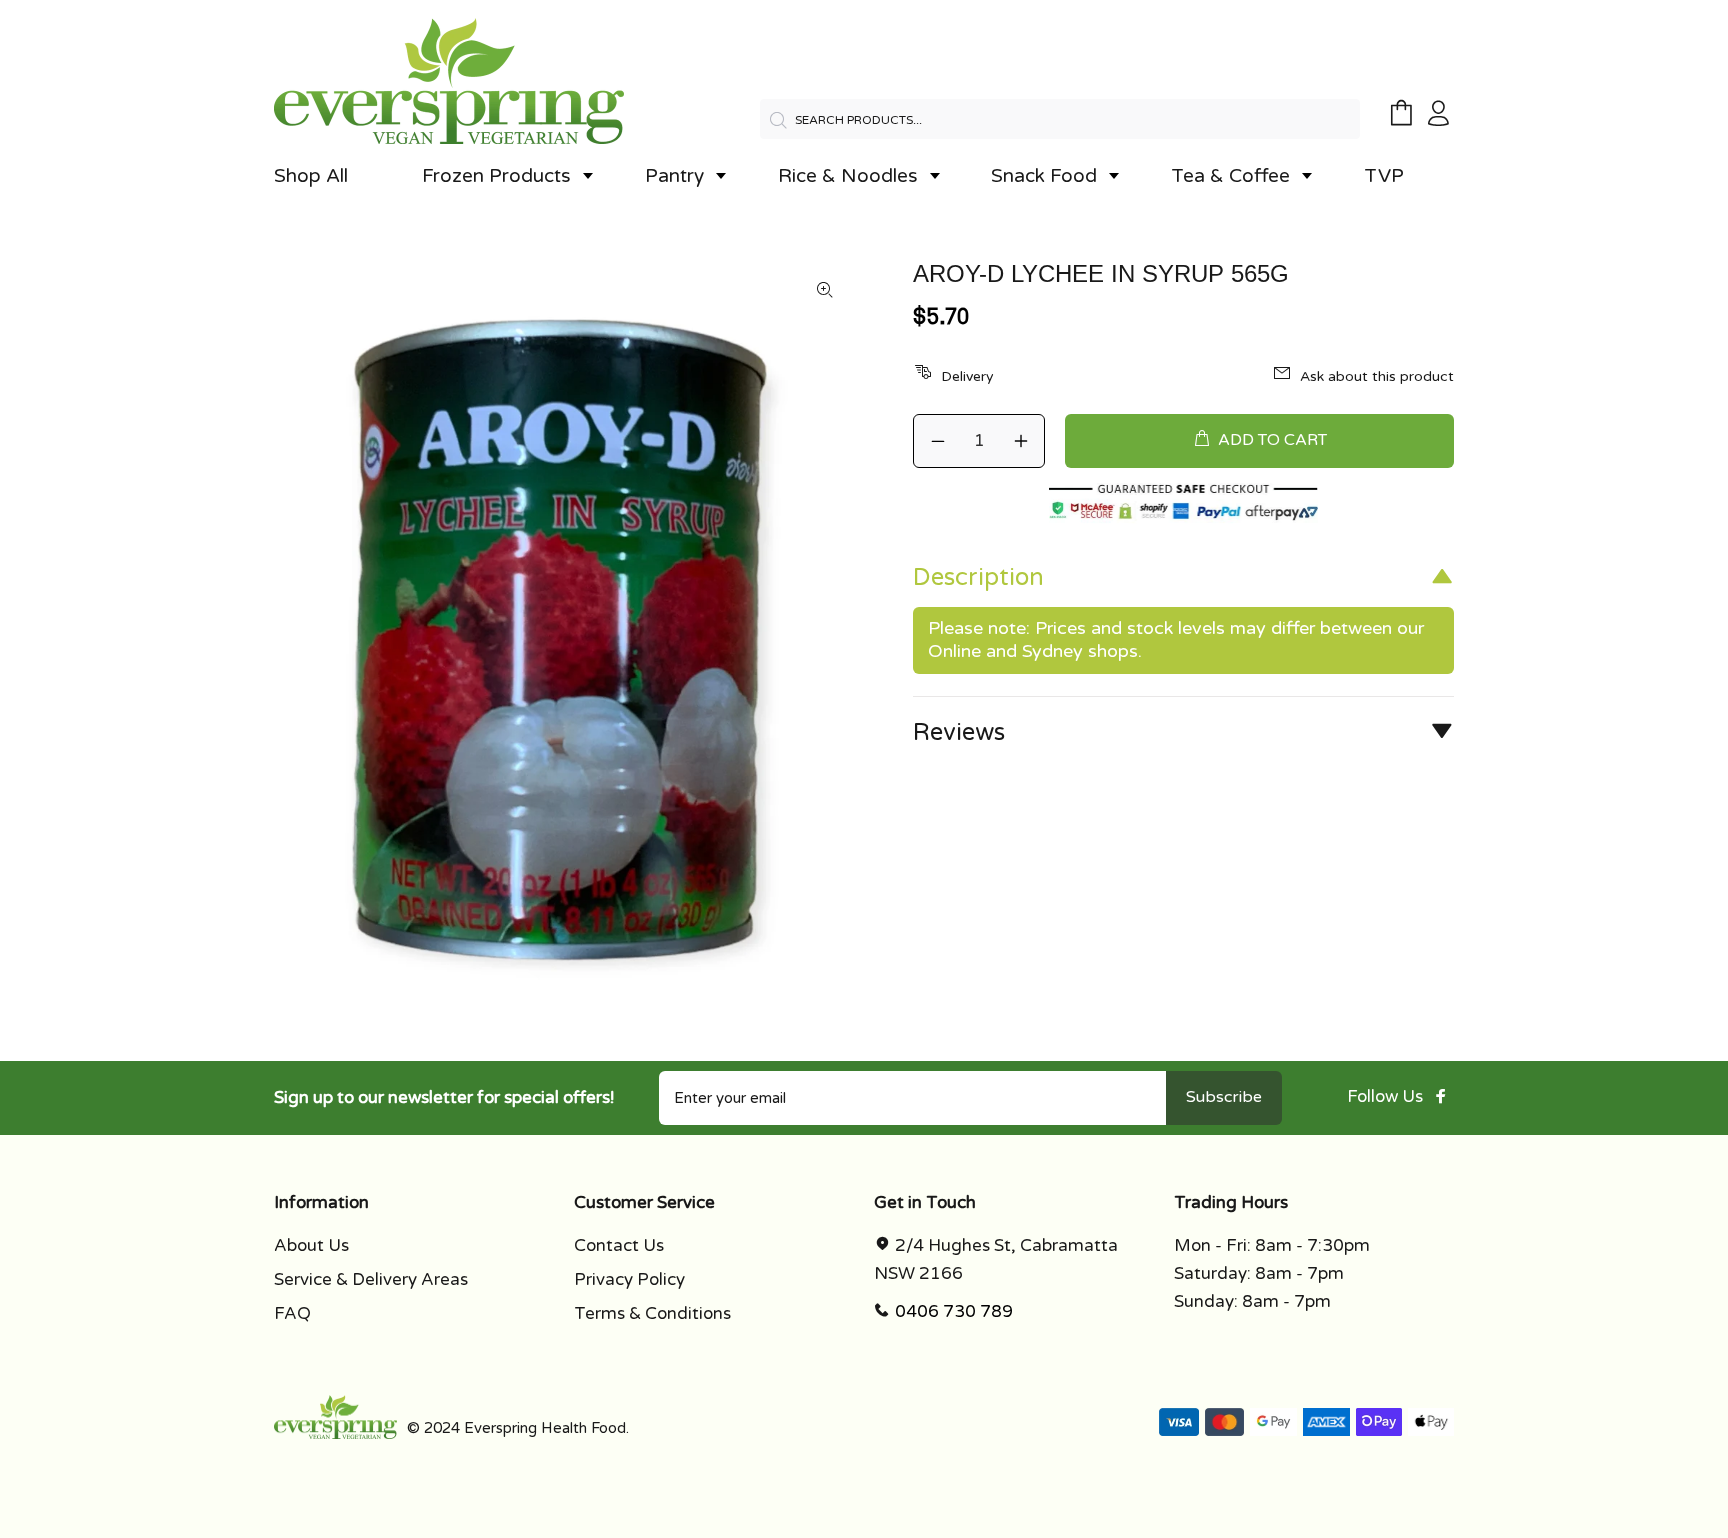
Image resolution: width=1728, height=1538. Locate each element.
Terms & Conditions (652, 1313)
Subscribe (1224, 1097)
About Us (311, 1245)
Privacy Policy (629, 1279)
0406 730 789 (954, 1311)
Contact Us (619, 1245)
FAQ (292, 1313)
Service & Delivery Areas (371, 1279)
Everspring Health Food (545, 1428)
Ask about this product (1377, 376)
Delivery (967, 376)
